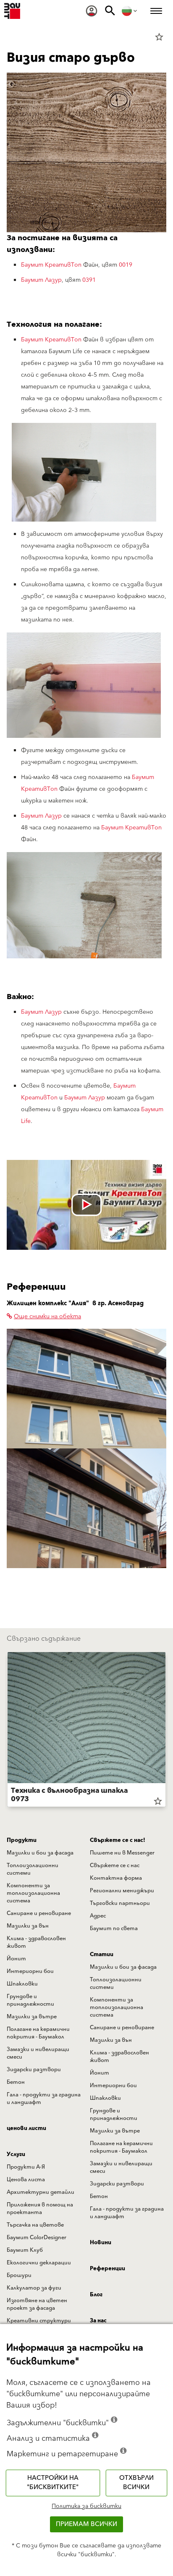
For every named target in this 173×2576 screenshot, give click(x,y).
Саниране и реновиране (39, 1913)
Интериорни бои (30, 1971)
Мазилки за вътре (32, 2017)
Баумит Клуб (25, 2250)
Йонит (16, 1959)
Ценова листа (26, 2180)
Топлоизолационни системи (33, 1869)
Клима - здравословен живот (36, 1942)
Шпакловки (22, 1984)
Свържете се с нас (115, 1865)
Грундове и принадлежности (30, 2000)
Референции (107, 2269)
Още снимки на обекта (47, 1317)
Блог (96, 2295)
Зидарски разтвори (34, 2070)
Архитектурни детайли (41, 2192)
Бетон (16, 2082)
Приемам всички (86, 2524)
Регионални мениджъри (122, 1891)
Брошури (19, 2275)
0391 (89, 280)
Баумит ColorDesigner (37, 2238)
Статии (102, 1954)
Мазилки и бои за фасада (40, 1853)
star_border (159, 37)
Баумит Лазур (41, 280)
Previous (8, 1731)
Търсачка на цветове (35, 2225)
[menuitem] (92, 11)
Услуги (16, 2154)
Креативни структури (39, 2321)
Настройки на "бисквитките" (53, 2483)
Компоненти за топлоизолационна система (33, 1893)
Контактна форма (116, 1878)
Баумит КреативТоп (51, 265)
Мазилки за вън (28, 1926)
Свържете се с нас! (118, 1840)
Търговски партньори (120, 1903)
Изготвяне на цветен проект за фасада (37, 2304)
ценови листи (26, 2128)
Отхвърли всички (136, 2483)
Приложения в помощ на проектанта (40, 2209)
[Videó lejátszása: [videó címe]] (86, 1205)
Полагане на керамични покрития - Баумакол (38, 2033)
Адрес (98, 1916)
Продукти (22, 1840)
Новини (101, 2243)
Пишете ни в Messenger (122, 1853)
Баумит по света (114, 1928)
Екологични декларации (39, 2263)
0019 (126, 265)
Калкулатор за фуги (34, 2288)
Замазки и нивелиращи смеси (38, 2053)
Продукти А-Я (26, 2167)
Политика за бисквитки (86, 2506)
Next (165, 1731)
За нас (98, 2321)
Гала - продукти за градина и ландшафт (44, 2099)
